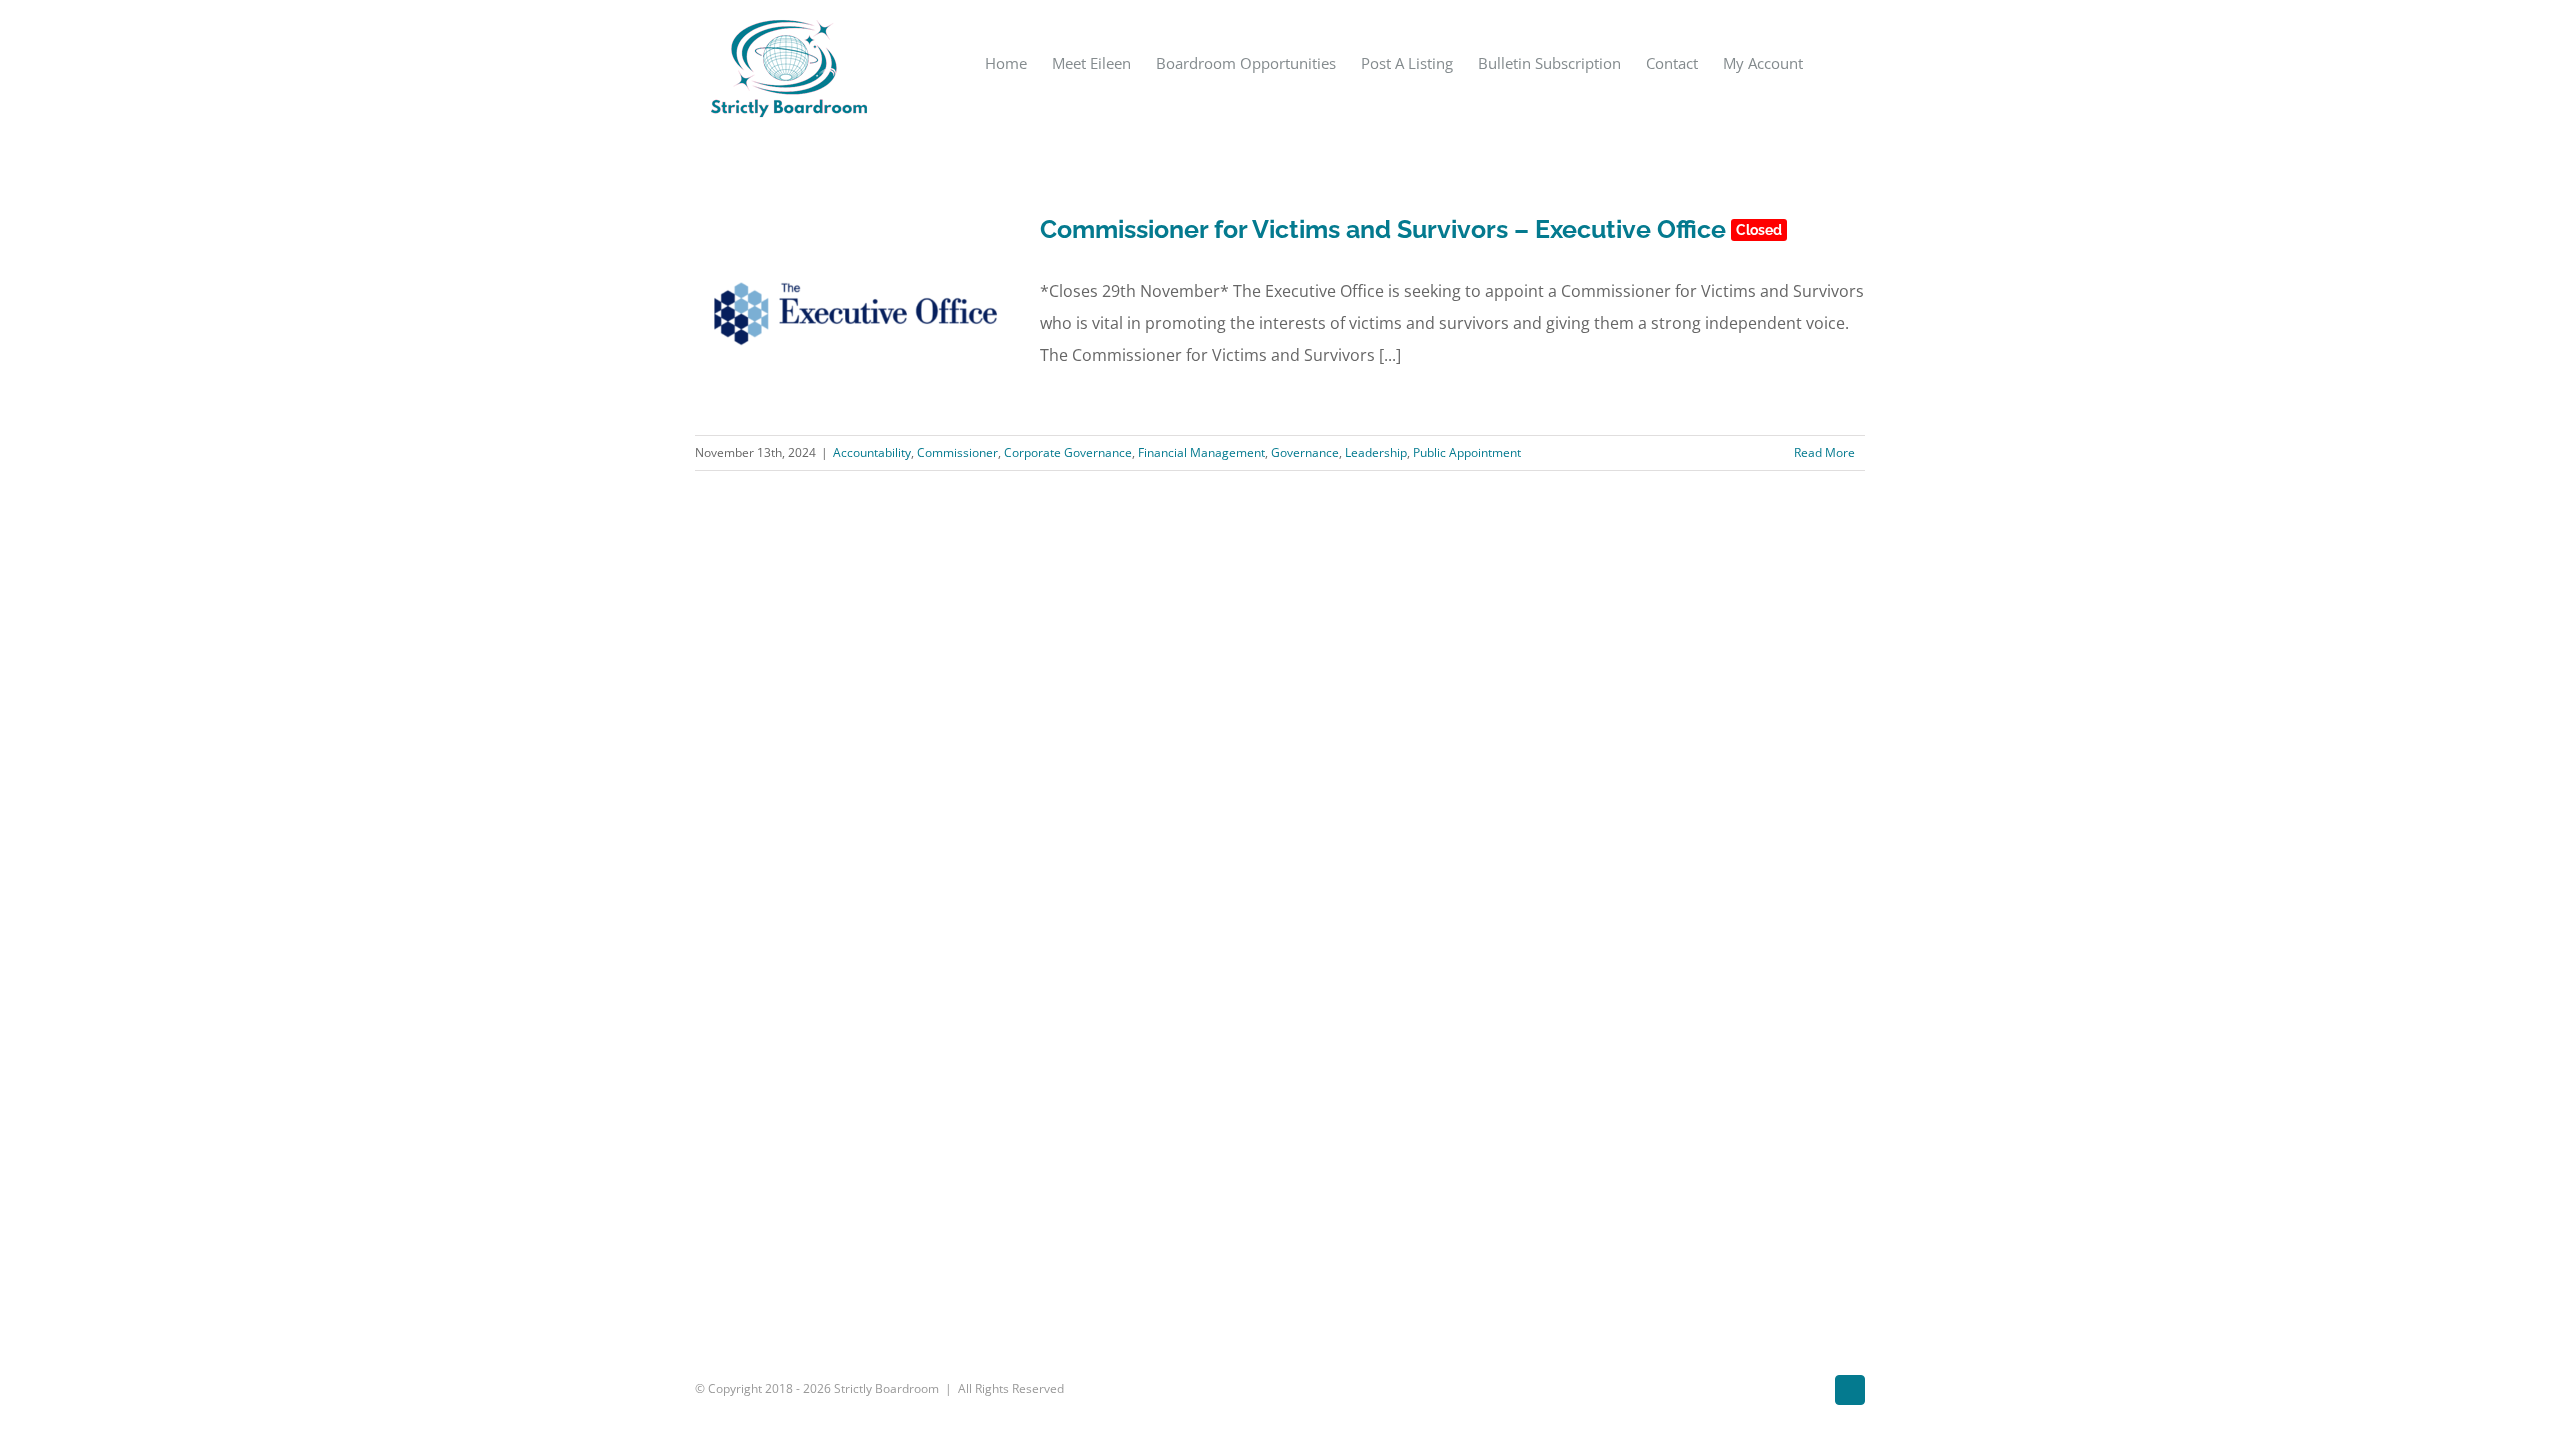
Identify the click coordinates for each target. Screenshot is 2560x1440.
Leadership (1376, 452)
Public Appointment (1467, 452)
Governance (1305, 452)
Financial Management (1201, 452)
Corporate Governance (1068, 452)
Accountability (872, 452)
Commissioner (957, 452)
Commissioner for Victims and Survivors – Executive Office (1411, 229)
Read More (1824, 452)
